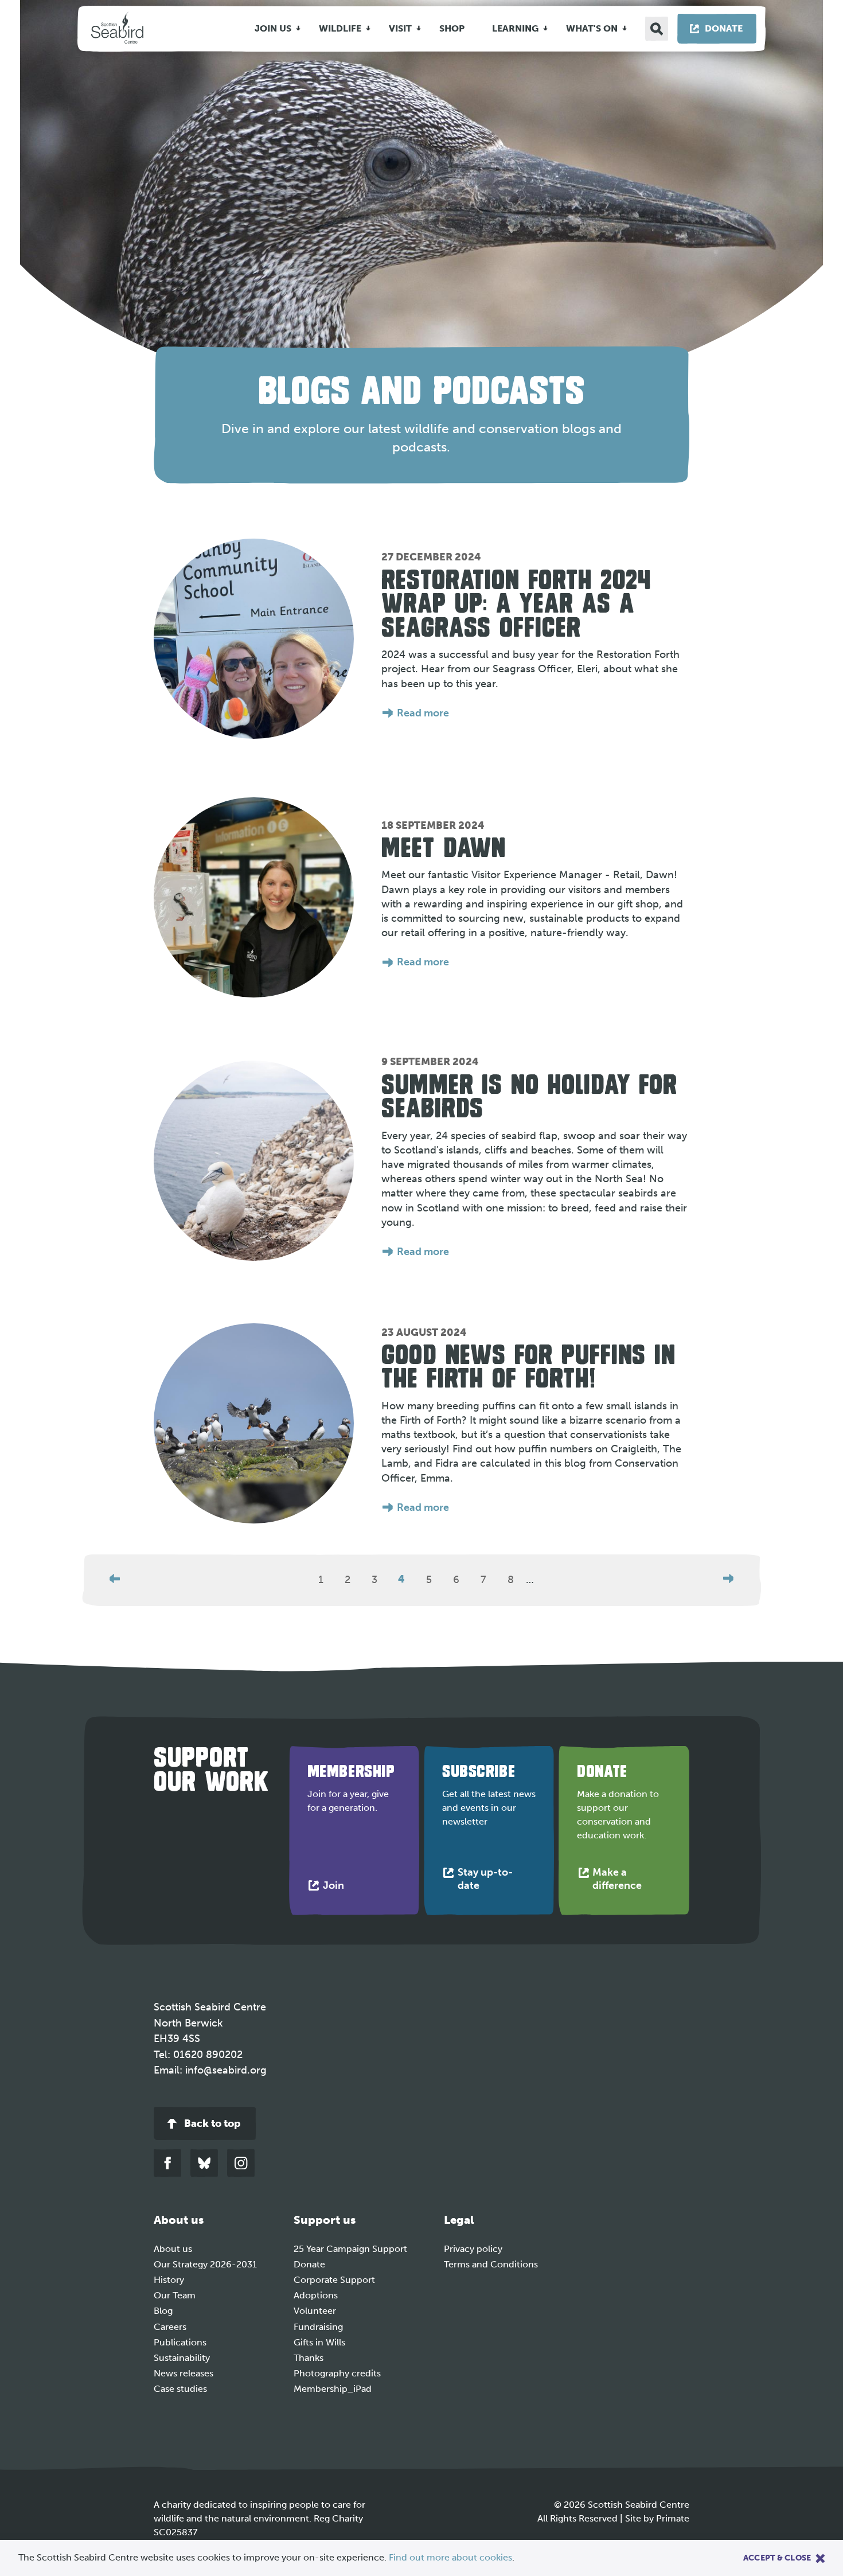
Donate (309, 2264)
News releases (184, 2373)
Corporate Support (334, 2280)
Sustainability (182, 2358)
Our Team (175, 2295)
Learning (515, 28)
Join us (273, 28)
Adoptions (316, 2295)
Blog (163, 2311)
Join (336, 1888)
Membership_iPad (333, 2389)
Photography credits (337, 2373)
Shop (452, 28)
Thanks (309, 2358)
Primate (673, 2518)
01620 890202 (208, 2055)
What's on (592, 28)
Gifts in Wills (319, 2342)
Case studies (180, 2389)
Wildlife (340, 28)
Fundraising (318, 2327)
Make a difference (631, 1881)
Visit (400, 28)
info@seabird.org (226, 2070)
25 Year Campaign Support (350, 2249)
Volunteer (315, 2311)
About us (173, 2249)
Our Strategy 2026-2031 (205, 2264)
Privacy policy (473, 2249)
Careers (170, 2327)
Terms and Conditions (491, 2264)
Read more (423, 713)
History (169, 2280)
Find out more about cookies (450, 2557)
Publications (180, 2342)
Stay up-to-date (485, 1881)
